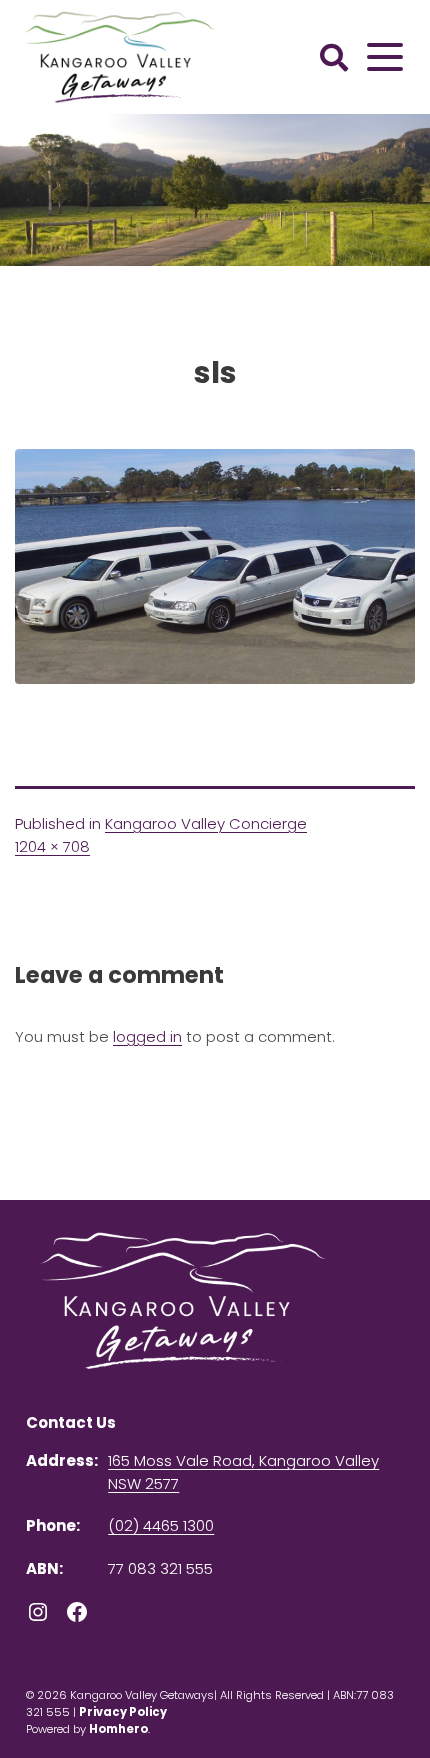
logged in (147, 1036)
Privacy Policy (123, 1712)
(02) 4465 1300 (161, 1525)
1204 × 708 (52, 846)
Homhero (118, 1729)
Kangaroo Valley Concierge (206, 823)
